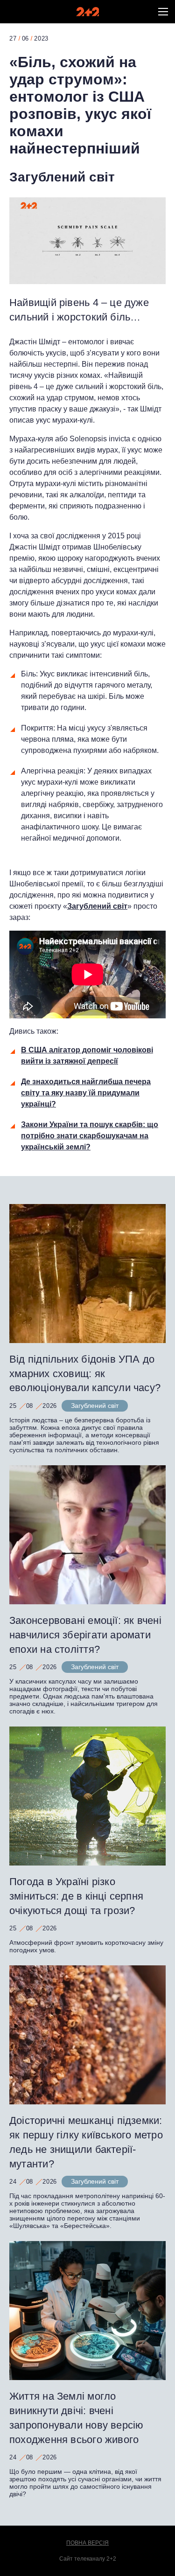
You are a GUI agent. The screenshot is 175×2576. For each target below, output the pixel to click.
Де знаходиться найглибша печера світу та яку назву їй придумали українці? (86, 1093)
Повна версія (87, 2543)
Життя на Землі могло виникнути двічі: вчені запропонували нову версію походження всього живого (77, 2418)
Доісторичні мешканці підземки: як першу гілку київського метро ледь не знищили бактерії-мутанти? (86, 2142)
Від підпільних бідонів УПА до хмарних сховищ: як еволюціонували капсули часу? (85, 1374)
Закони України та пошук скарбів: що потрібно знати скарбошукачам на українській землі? (90, 1136)
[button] (163, 12)
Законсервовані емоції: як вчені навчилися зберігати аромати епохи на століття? (85, 1635)
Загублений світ (62, 177)
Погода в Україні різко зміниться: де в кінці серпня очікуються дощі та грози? (76, 1896)
